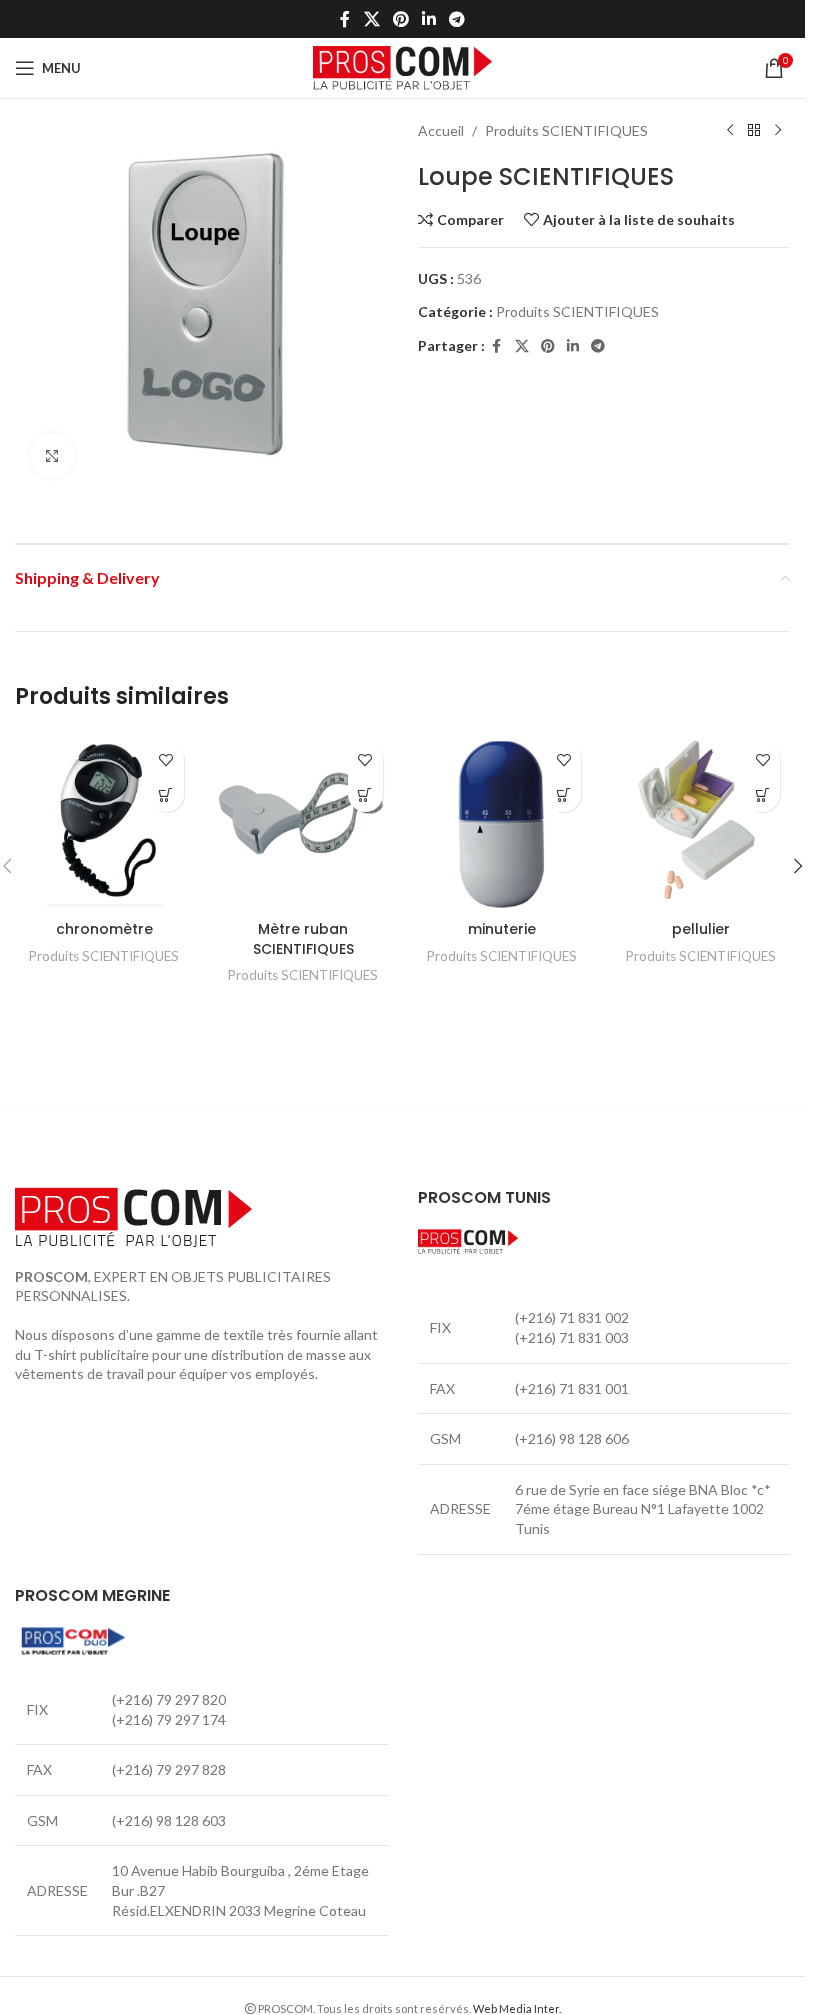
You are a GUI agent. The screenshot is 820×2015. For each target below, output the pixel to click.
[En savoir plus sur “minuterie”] (563, 794)
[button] (798, 866)
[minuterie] (502, 821)
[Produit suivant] (778, 131)
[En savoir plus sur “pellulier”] (762, 794)
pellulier (701, 929)
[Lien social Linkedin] (429, 19)
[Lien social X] (371, 19)
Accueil (441, 130)
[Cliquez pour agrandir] (52, 455)
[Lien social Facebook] (345, 19)
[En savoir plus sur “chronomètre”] (166, 794)
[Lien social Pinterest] (400, 19)
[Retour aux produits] (754, 131)
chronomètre (104, 929)
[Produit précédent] (730, 131)
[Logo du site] (402, 66)
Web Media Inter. (517, 2008)
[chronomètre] (104, 821)
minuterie (502, 929)
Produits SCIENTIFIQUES (566, 130)
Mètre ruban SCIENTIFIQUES (303, 939)
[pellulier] (700, 821)
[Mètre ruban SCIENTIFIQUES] (303, 821)
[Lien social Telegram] (457, 19)
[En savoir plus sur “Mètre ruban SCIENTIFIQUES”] (365, 794)
